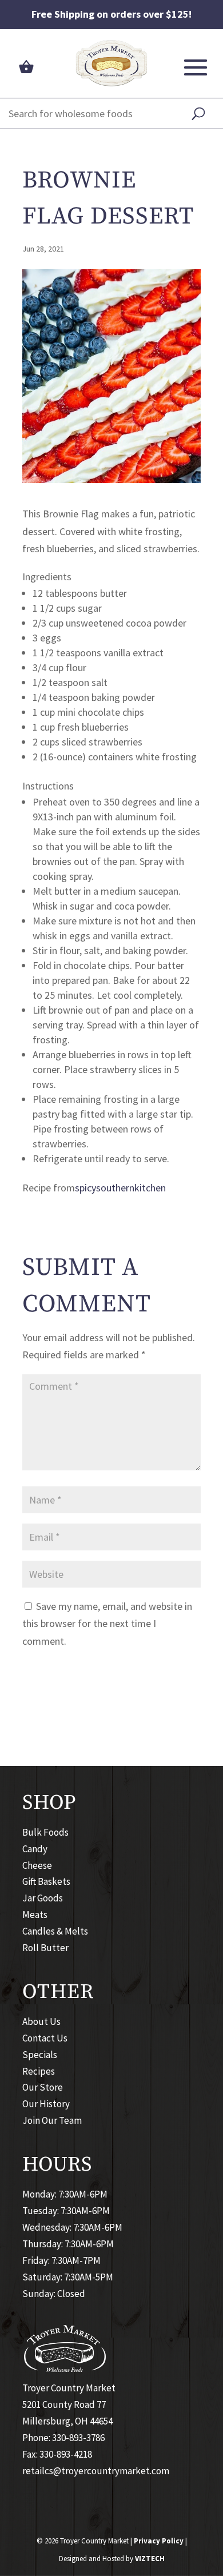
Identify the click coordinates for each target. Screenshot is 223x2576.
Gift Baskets (46, 1881)
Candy (35, 1849)
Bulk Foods (45, 1832)
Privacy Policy (159, 2541)
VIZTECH (150, 2559)
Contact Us (45, 2038)
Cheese (37, 1865)
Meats (35, 1915)
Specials (40, 2055)
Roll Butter (45, 1948)
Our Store (43, 2087)
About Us (41, 2021)
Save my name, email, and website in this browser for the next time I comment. (107, 1624)
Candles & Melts (55, 1931)
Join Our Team (52, 2120)
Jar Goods (43, 1898)
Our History (46, 2104)
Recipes (39, 2071)
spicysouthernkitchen (120, 1188)
